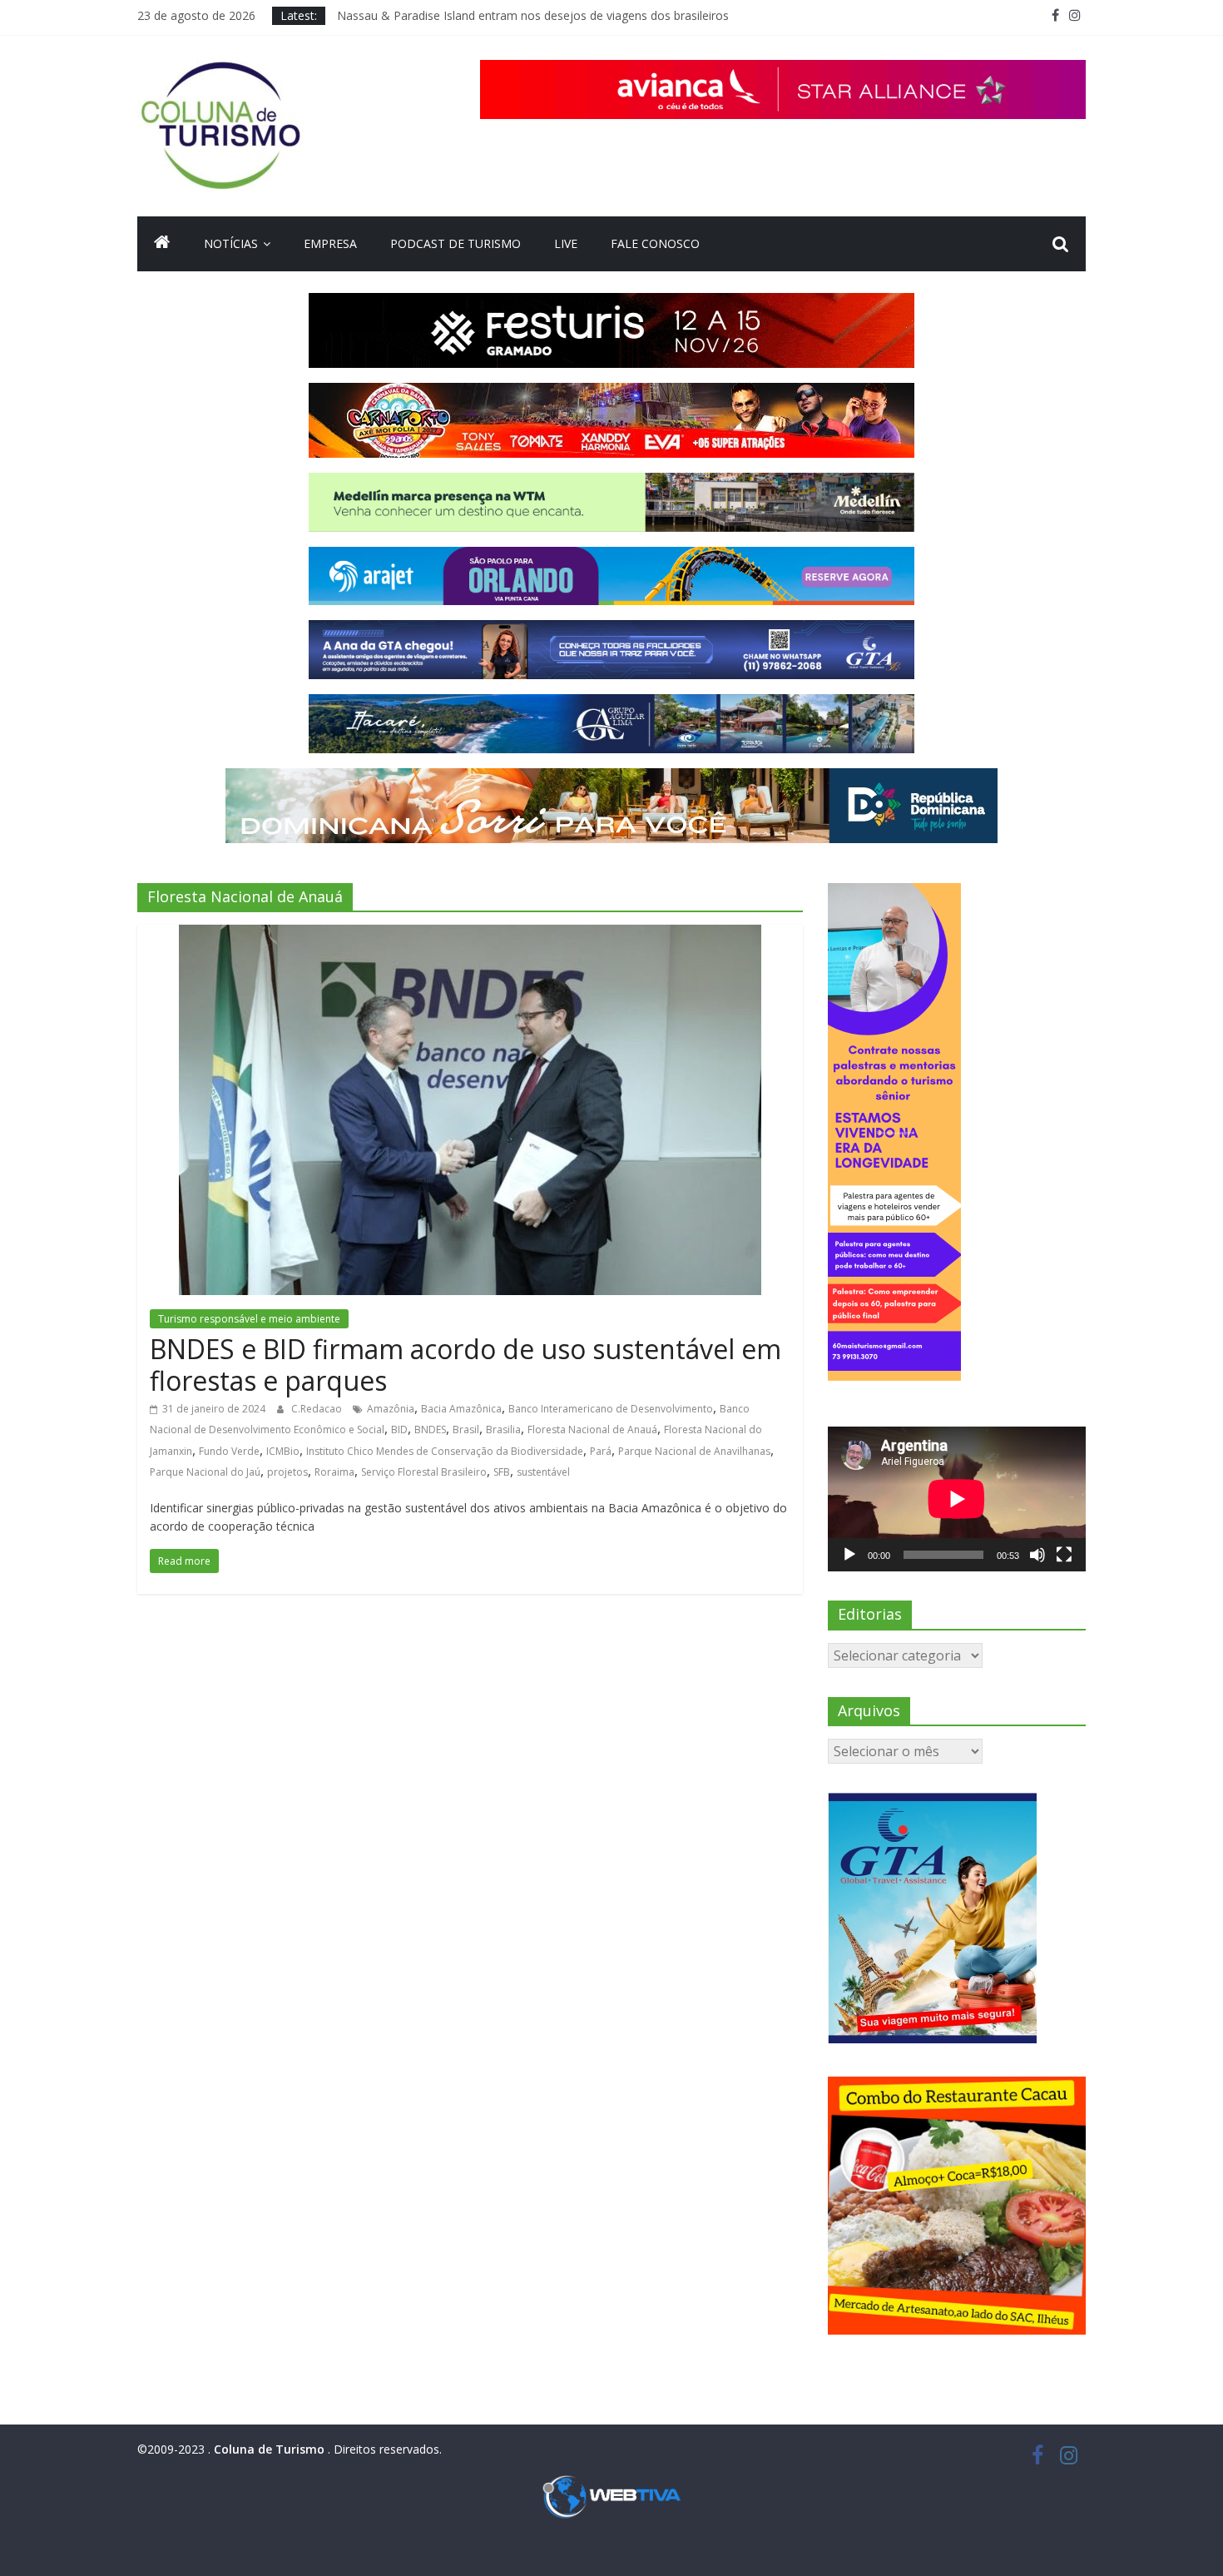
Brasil (466, 1429)
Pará (601, 1451)
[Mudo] (1037, 1555)
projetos (287, 1472)
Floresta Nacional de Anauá (592, 1429)
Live (566, 243)
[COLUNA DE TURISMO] (162, 244)
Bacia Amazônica (461, 1409)
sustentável (543, 1472)
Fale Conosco (655, 243)
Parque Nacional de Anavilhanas (694, 1451)
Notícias (231, 243)
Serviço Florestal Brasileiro (424, 1472)
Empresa (330, 243)
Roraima (334, 1472)
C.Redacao (318, 1409)
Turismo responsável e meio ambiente (249, 1319)
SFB (502, 1472)
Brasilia (503, 1429)
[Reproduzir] (849, 1555)
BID (399, 1429)
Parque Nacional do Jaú (205, 1472)
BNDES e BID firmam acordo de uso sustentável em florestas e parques (465, 1365)
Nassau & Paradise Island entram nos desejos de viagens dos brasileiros (533, 15)
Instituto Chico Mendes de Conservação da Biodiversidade (445, 1451)
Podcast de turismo (456, 243)
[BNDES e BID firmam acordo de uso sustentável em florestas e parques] (470, 935)
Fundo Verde (229, 1451)
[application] (957, 1499)
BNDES (430, 1429)
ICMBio (283, 1451)
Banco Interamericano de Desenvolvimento (611, 1409)
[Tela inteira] (1064, 1555)
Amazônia (391, 1409)
